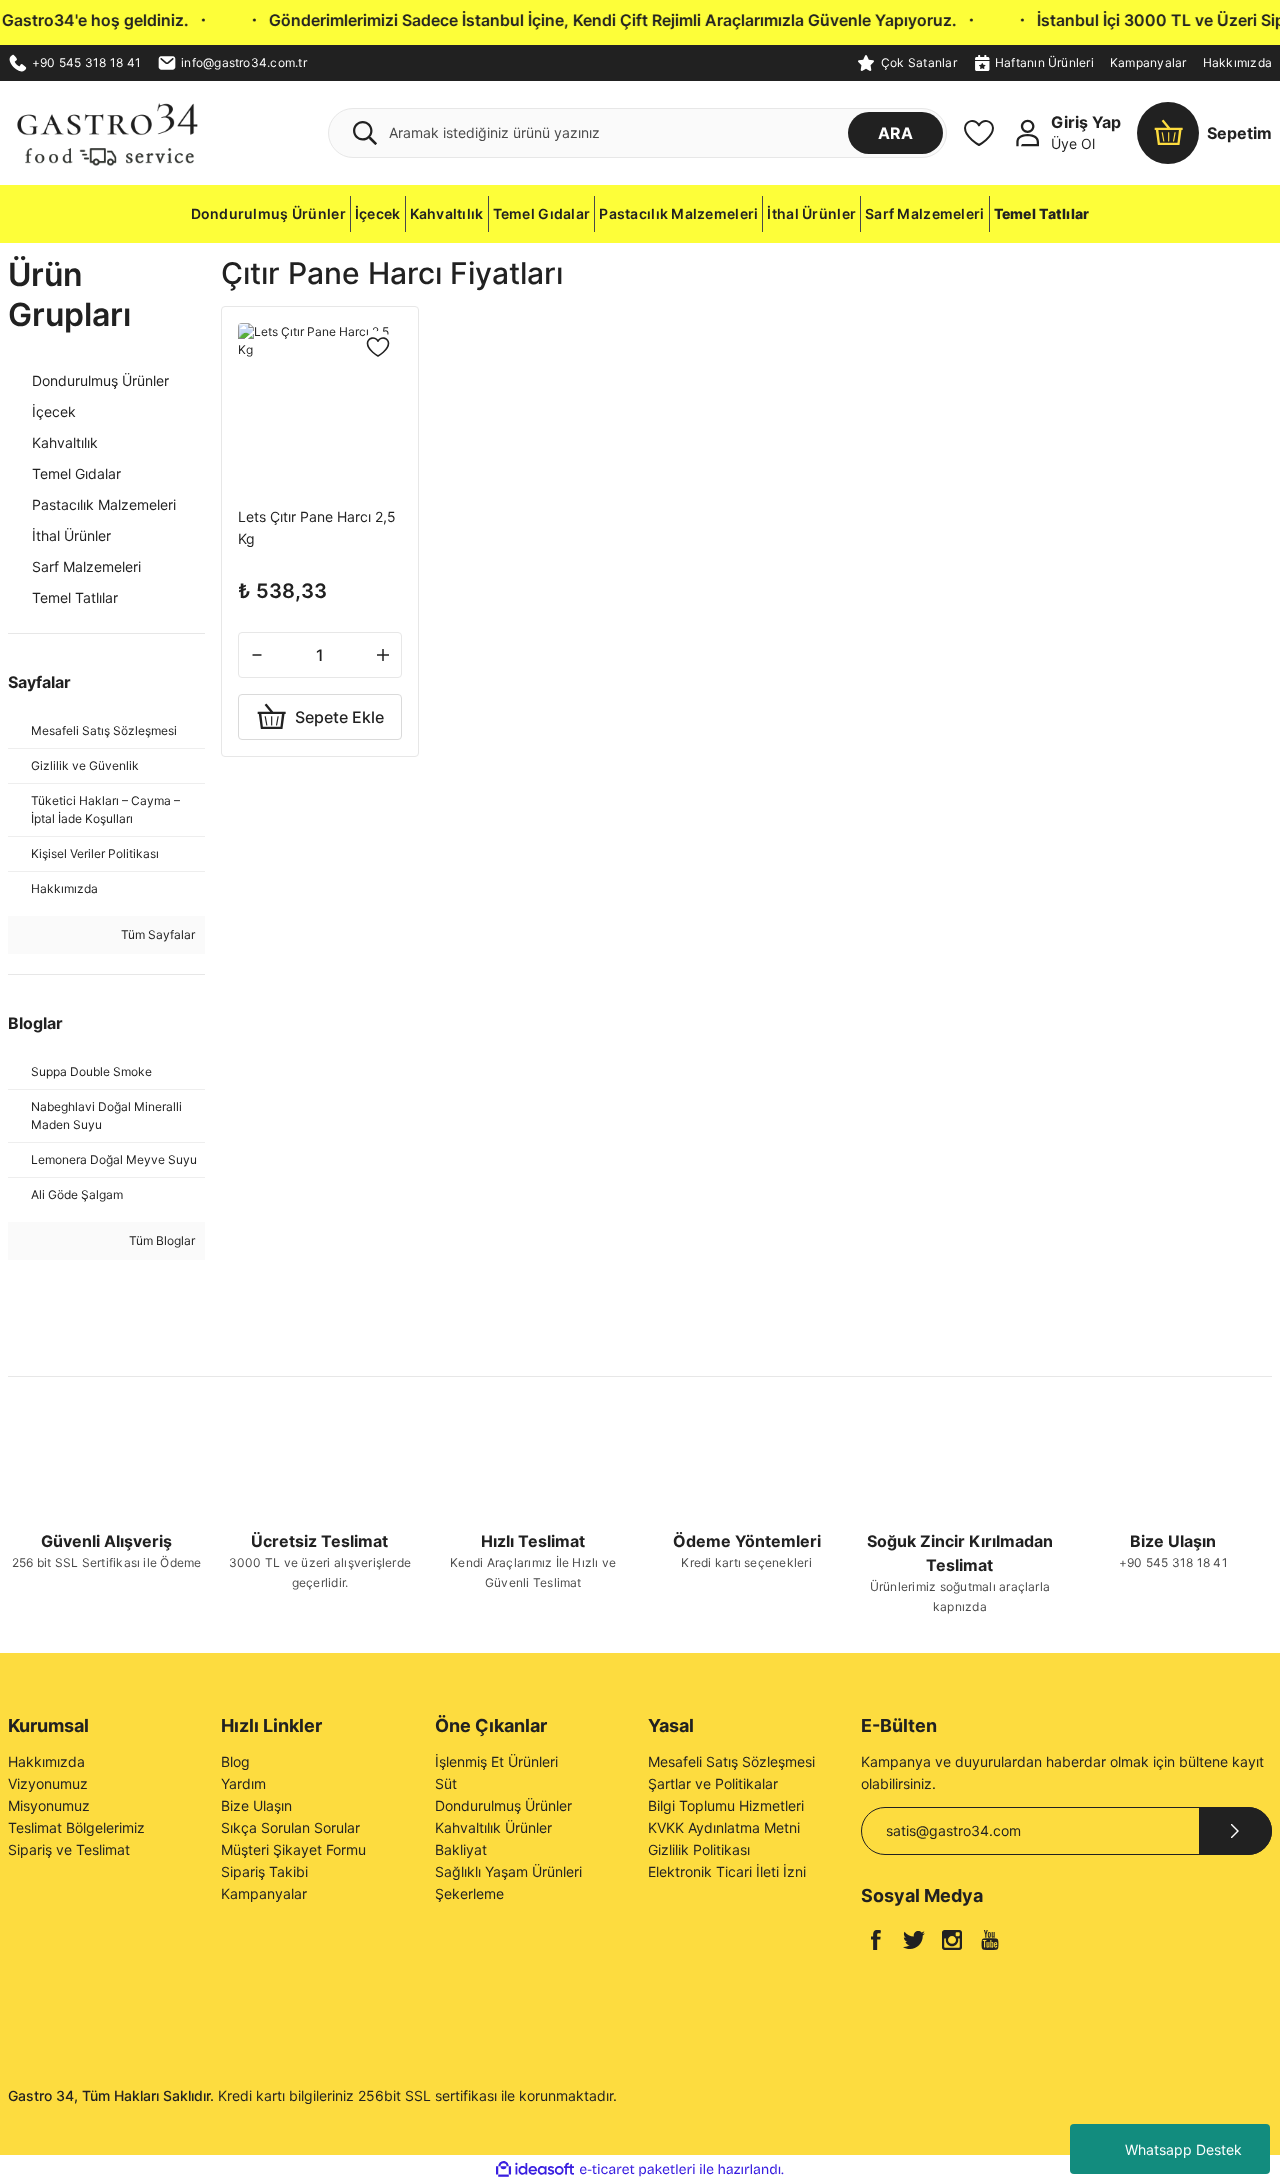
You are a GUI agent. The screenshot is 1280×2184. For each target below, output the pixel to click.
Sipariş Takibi (264, 1871)
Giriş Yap (1086, 122)
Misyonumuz (49, 1805)
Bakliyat (461, 1849)
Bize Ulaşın (256, 1805)
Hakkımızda (1237, 62)
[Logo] (106, 131)
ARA (895, 133)
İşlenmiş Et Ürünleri (496, 1761)
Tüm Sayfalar (156, 934)
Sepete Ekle (339, 717)
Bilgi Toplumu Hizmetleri (726, 1805)
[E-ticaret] (637, 2170)
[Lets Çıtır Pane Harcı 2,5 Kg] (319, 404)
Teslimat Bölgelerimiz (76, 1827)
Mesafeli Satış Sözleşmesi (731, 1761)
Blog (235, 1761)
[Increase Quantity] (383, 655)
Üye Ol (1073, 143)
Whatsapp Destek (1183, 2149)
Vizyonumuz (48, 1783)
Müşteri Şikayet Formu (293, 1849)
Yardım (243, 1783)
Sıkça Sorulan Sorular (290, 1827)
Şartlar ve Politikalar (713, 1783)
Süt (446, 1783)
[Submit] (1235, 1831)
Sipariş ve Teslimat (69, 1849)
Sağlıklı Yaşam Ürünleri (508, 1871)
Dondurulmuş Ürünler (503, 1805)
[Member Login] (1027, 133)
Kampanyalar (1148, 62)
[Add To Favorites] (378, 347)
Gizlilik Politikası (699, 1849)
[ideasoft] (535, 2169)
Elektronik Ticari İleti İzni (727, 1871)
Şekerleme (469, 1893)
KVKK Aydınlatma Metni (724, 1827)
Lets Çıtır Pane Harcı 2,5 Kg (317, 527)
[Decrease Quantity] (257, 655)
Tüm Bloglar (160, 1240)
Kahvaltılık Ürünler (493, 1827)
